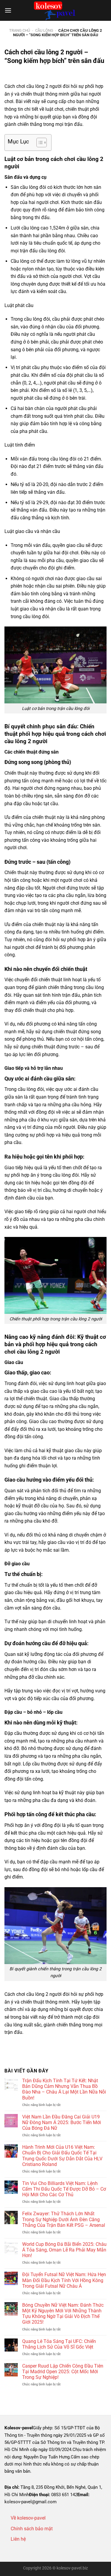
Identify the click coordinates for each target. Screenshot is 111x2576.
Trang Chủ (20, 30)
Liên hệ (18, 2539)
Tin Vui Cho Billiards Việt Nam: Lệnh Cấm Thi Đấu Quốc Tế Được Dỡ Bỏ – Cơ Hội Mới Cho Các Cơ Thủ (64, 2189)
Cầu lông (44, 30)
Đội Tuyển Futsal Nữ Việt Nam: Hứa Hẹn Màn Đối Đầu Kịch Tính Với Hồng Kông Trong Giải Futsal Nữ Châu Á (64, 2280)
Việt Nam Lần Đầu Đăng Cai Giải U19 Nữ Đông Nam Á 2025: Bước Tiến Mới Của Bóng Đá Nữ (62, 2122)
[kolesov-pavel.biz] (56, 10)
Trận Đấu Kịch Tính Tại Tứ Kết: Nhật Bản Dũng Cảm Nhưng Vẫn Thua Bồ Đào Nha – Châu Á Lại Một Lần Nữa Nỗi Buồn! (64, 2089)
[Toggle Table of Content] (39, 143)
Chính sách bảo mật (32, 2529)
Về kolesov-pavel (28, 2518)
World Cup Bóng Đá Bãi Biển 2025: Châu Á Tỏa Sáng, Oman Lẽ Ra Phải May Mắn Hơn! (64, 2250)
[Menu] (8, 10)
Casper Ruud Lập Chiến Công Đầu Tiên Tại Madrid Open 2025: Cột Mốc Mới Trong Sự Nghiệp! (63, 2372)
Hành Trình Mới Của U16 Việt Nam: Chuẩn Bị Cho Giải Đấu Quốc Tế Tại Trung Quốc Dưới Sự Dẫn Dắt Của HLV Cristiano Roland (62, 2156)
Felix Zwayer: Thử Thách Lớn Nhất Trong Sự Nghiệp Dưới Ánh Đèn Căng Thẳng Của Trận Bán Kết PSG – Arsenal (64, 2219)
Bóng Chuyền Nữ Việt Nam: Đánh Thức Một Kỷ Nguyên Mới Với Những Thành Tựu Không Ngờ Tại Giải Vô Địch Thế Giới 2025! (63, 2314)
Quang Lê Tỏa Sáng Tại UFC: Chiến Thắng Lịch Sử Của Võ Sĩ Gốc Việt (59, 2344)
